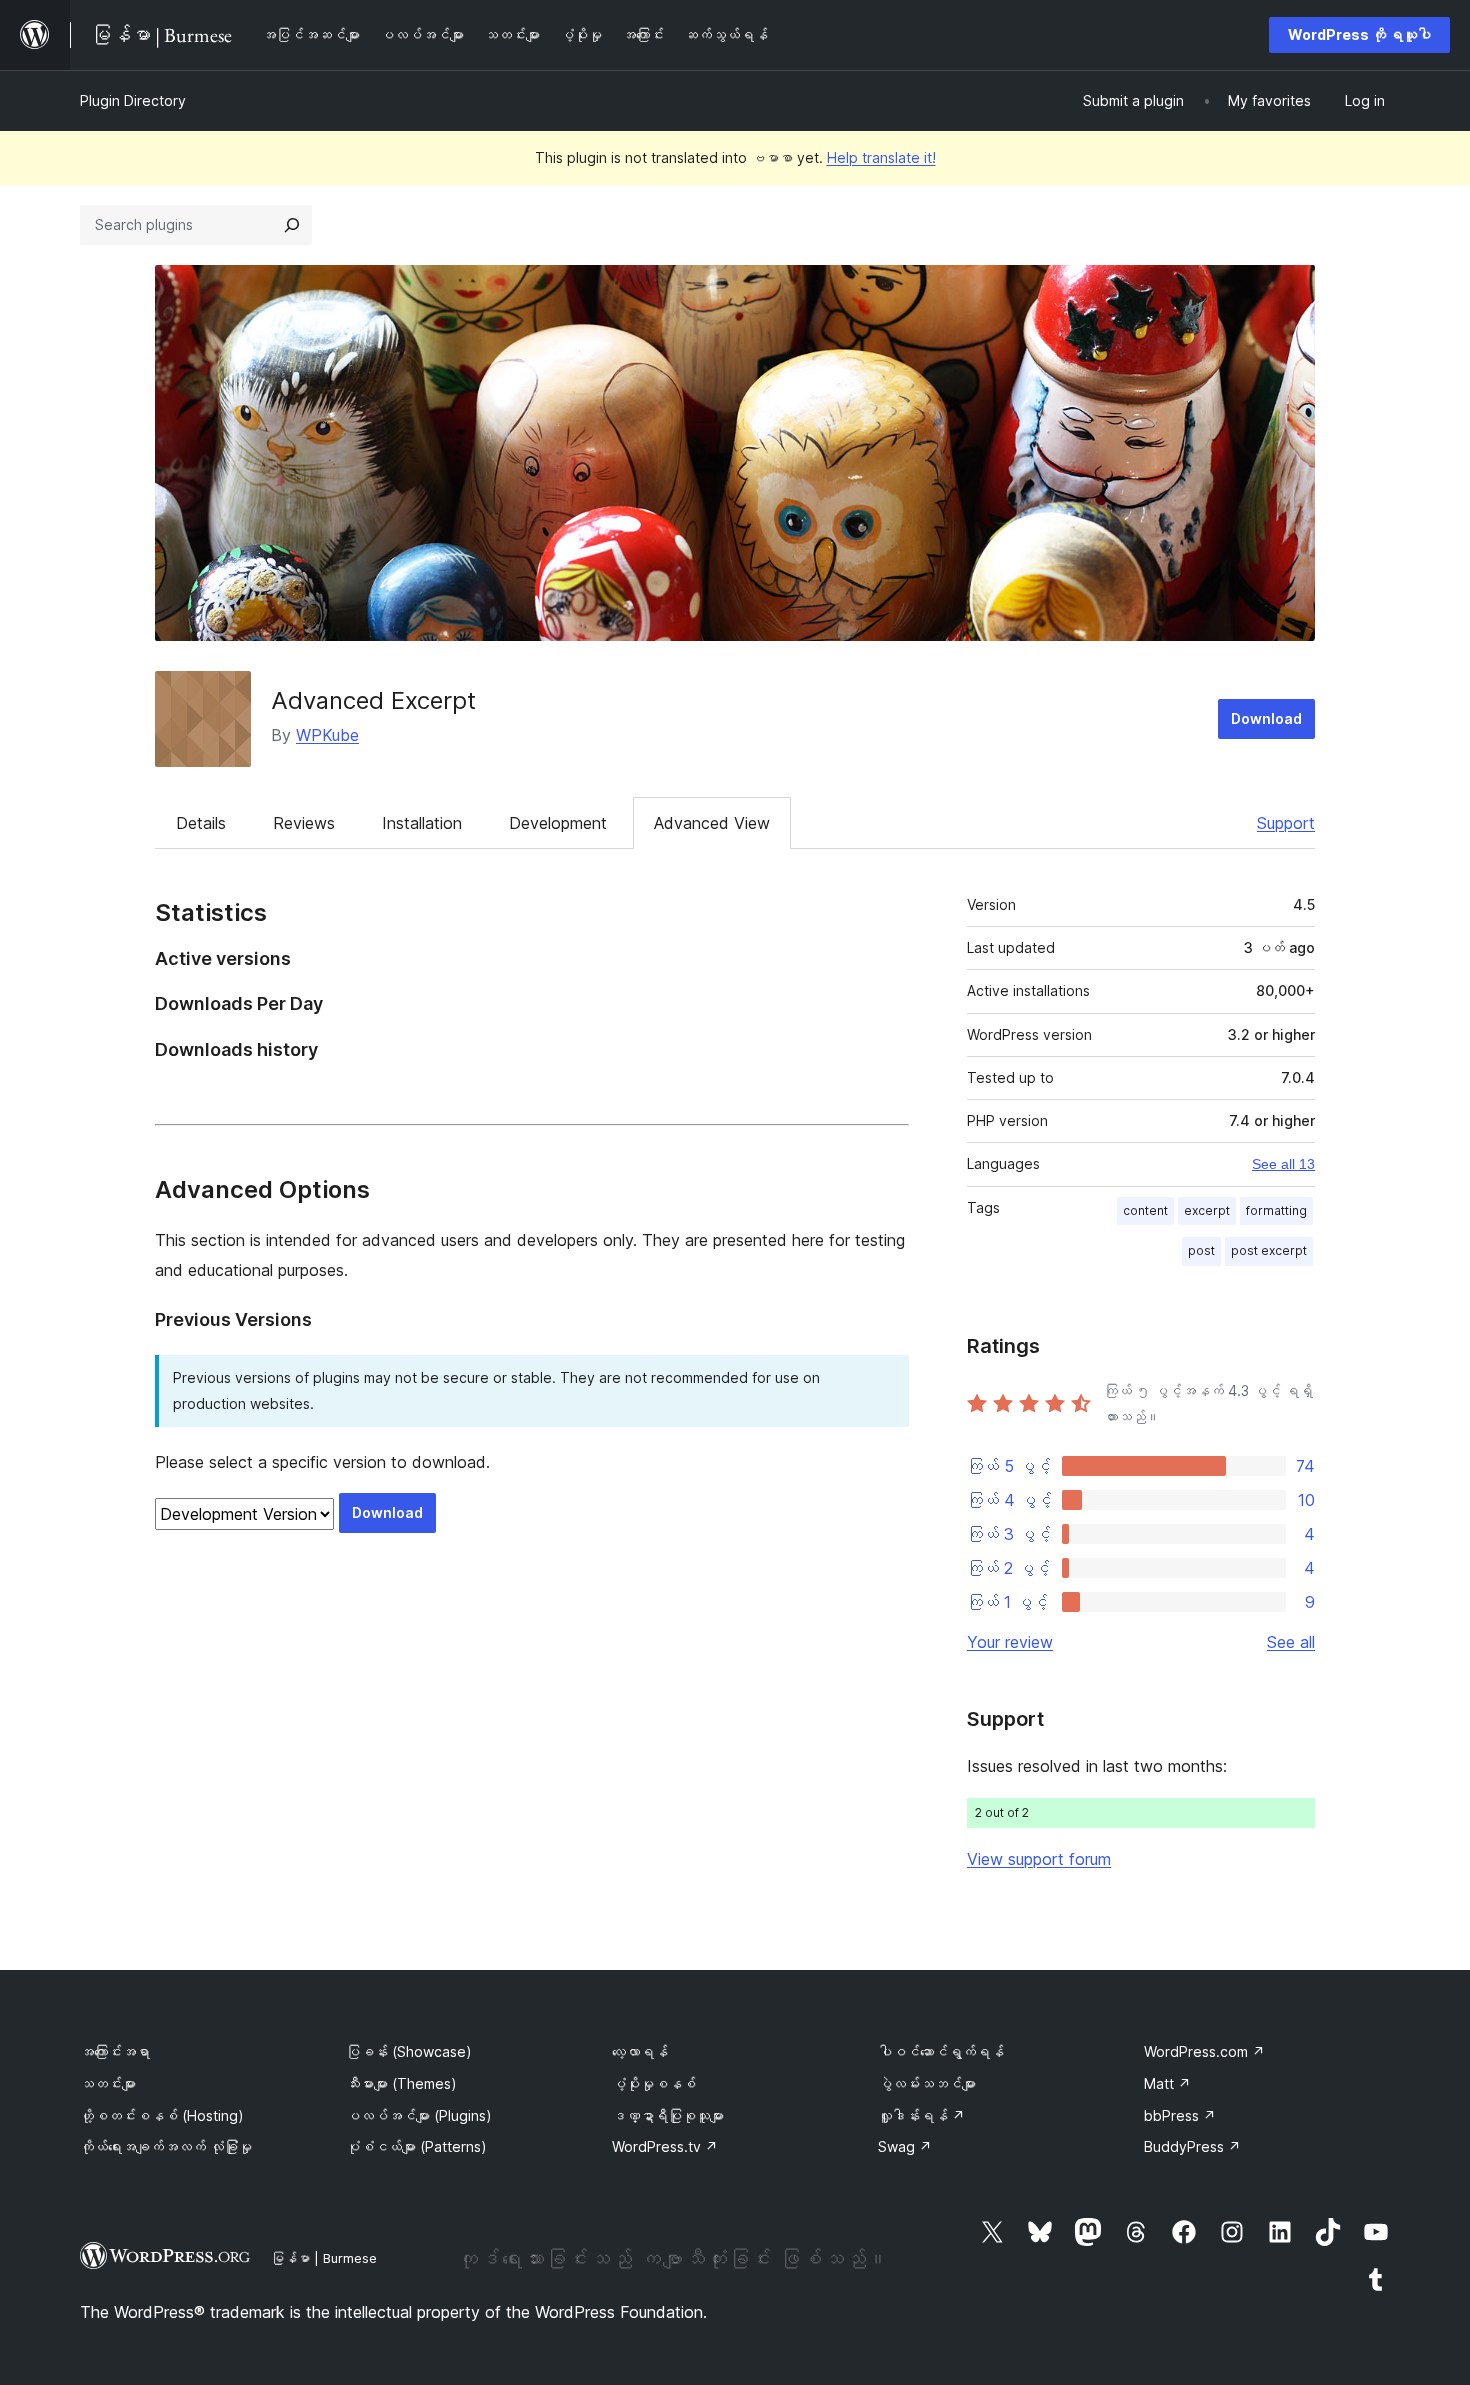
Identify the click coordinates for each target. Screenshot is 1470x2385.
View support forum (1039, 1859)
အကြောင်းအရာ (115, 2051)
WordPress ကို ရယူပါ (1359, 34)
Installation (422, 823)
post (1201, 1250)
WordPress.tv (665, 2146)
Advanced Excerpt (373, 700)
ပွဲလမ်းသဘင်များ (927, 2083)
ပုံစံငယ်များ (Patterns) (416, 2146)
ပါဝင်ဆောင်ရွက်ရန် (941, 2051)
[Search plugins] (292, 225)
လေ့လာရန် (640, 2051)
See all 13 (1283, 1164)
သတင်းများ (108, 2083)
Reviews (304, 823)
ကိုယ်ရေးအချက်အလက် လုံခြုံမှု (166, 2146)
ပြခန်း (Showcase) (409, 2051)
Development (558, 823)
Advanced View (712, 823)
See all (1291, 1642)
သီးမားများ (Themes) (401, 2083)
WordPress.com (1204, 2051)
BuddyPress (1192, 2146)
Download (1266, 718)
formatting (1276, 1210)
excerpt (1207, 1210)
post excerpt (1269, 1250)
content (1145, 1210)
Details (201, 823)
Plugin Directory (133, 100)
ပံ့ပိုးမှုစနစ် (654, 2083)
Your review (1010, 1642)
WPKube (327, 735)
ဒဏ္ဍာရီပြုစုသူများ (668, 2115)
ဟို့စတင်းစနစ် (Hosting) (162, 2115)
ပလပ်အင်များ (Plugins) (419, 2115)
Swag (905, 2146)
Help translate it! (881, 157)
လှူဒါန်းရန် (921, 2115)
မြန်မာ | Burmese (324, 2258)
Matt (1167, 2083)
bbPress (1180, 2115)
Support (1286, 823)
